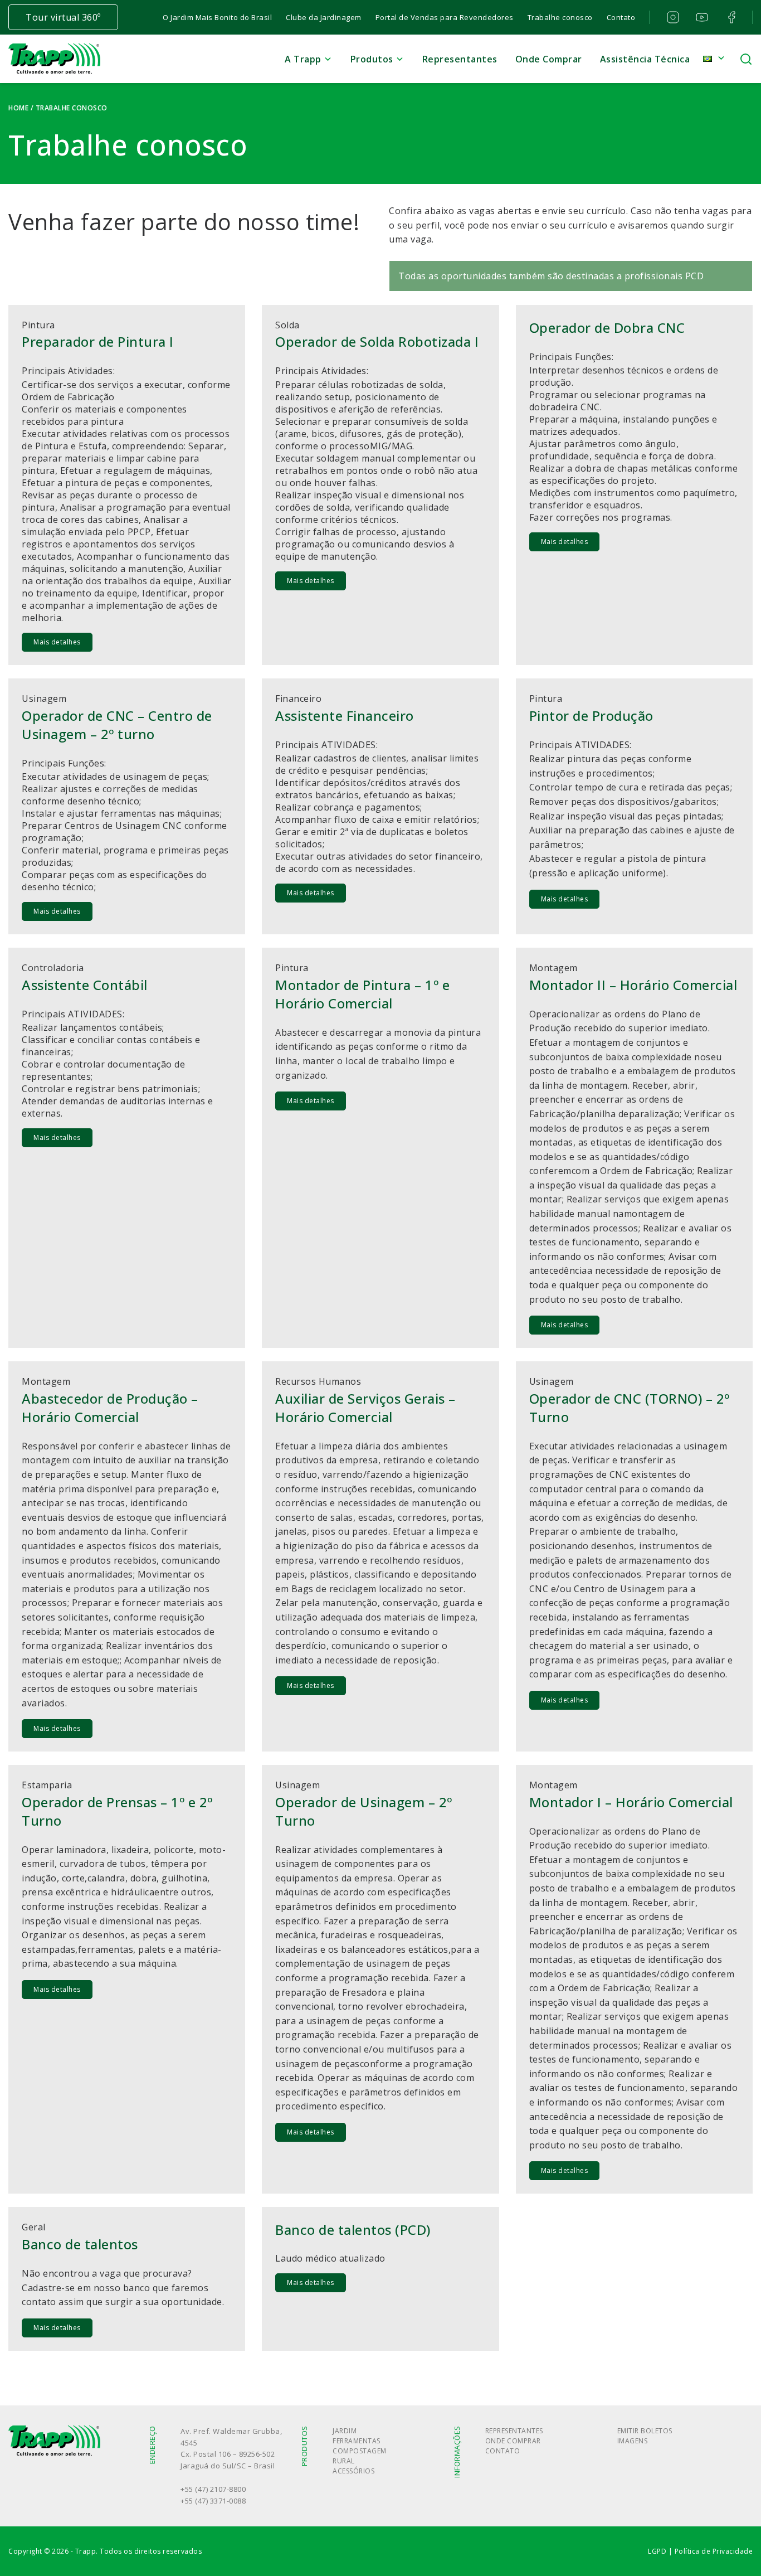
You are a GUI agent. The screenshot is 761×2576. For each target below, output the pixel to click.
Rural (344, 2461)
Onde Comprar (549, 59)
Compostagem (360, 2451)
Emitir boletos (645, 2431)
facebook (730, 17)
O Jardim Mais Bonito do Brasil (217, 17)
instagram (672, 17)
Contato (621, 17)
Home (18, 108)
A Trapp (303, 59)
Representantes (460, 59)
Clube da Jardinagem (324, 17)
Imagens (633, 2441)
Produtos (372, 59)
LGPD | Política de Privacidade (700, 2551)
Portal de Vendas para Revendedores (445, 17)
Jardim (345, 2431)
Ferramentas (357, 2441)
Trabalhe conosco (560, 17)
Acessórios (353, 2471)
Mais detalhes (57, 642)
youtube (701, 17)
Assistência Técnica (645, 59)
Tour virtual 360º (63, 17)
